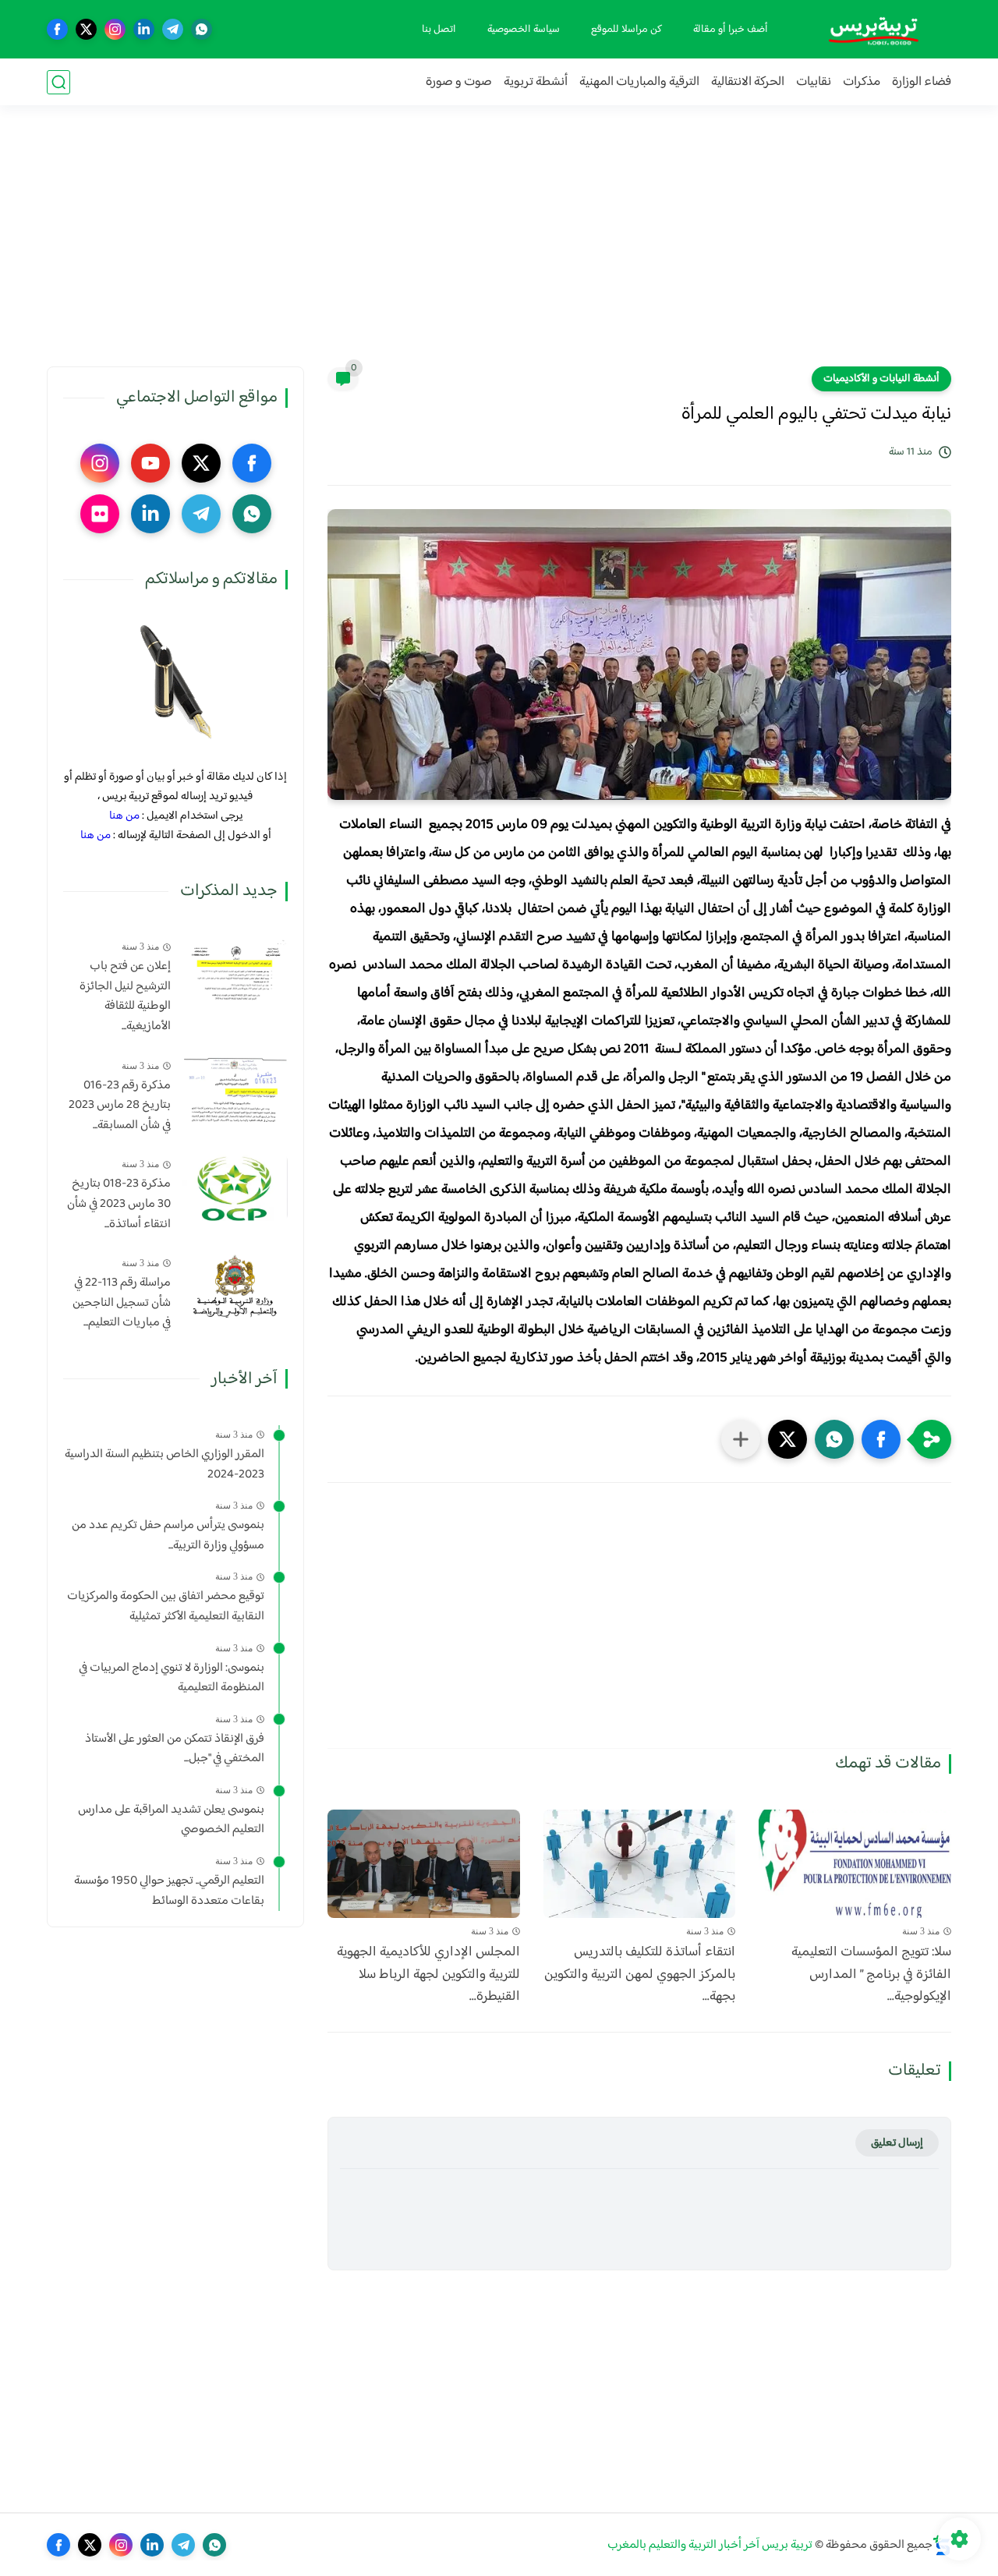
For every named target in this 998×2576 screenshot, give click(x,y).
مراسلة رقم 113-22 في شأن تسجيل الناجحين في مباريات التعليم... (122, 1303)
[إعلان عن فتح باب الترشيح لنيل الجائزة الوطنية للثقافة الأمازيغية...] (235, 970)
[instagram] (115, 29)
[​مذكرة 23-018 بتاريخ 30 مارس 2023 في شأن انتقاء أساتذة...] (235, 1188)
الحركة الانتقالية (748, 82)
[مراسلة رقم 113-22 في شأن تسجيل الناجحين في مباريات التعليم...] (235, 1287)
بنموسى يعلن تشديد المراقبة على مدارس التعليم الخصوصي (171, 1820)
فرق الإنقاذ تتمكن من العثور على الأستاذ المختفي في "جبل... (175, 1748)
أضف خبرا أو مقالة (731, 30)
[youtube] (150, 463)
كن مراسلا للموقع (626, 30)
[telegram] (173, 29)
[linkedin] (144, 29)
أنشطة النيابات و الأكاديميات (881, 379)
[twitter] (86, 29)
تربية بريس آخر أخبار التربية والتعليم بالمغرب (710, 2545)
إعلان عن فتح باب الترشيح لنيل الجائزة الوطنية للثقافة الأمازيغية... (125, 996)
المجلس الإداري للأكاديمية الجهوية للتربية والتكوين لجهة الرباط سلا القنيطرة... (428, 1975)
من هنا (124, 816)
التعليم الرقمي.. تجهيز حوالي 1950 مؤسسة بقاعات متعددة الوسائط (169, 1891)
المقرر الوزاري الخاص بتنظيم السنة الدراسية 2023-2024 (165, 1465)
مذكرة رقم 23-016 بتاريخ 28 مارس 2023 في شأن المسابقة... (120, 1105)
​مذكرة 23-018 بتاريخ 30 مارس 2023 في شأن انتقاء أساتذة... (119, 1204)
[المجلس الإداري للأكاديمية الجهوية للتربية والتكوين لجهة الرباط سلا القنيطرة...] (424, 1864)
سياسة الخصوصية (524, 30)
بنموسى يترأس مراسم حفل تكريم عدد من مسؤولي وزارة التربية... (168, 1536)
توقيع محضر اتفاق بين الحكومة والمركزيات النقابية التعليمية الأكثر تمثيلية (166, 1606)
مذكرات (862, 82)
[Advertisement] (499, 246)
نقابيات (814, 82)
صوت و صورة (459, 82)
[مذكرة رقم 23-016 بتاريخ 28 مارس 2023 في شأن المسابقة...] (235, 1089)
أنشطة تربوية (536, 82)
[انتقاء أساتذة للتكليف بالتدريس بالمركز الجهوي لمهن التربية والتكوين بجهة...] (640, 1864)
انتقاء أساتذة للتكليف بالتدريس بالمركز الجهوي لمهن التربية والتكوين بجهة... (640, 1975)
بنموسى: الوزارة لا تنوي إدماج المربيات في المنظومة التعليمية (172, 1677)
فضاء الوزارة (922, 82)
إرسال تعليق (897, 2143)
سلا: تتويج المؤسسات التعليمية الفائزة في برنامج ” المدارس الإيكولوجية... (871, 1975)
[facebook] (57, 29)
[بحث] (58, 82)
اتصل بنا (439, 30)
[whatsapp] (202, 29)
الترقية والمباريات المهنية (639, 82)
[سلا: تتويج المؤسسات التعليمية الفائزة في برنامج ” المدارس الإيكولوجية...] (855, 1864)
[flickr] (100, 514)
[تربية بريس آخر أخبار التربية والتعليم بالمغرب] (873, 29)
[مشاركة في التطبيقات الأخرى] (741, 1439)
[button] (881, 1439)
